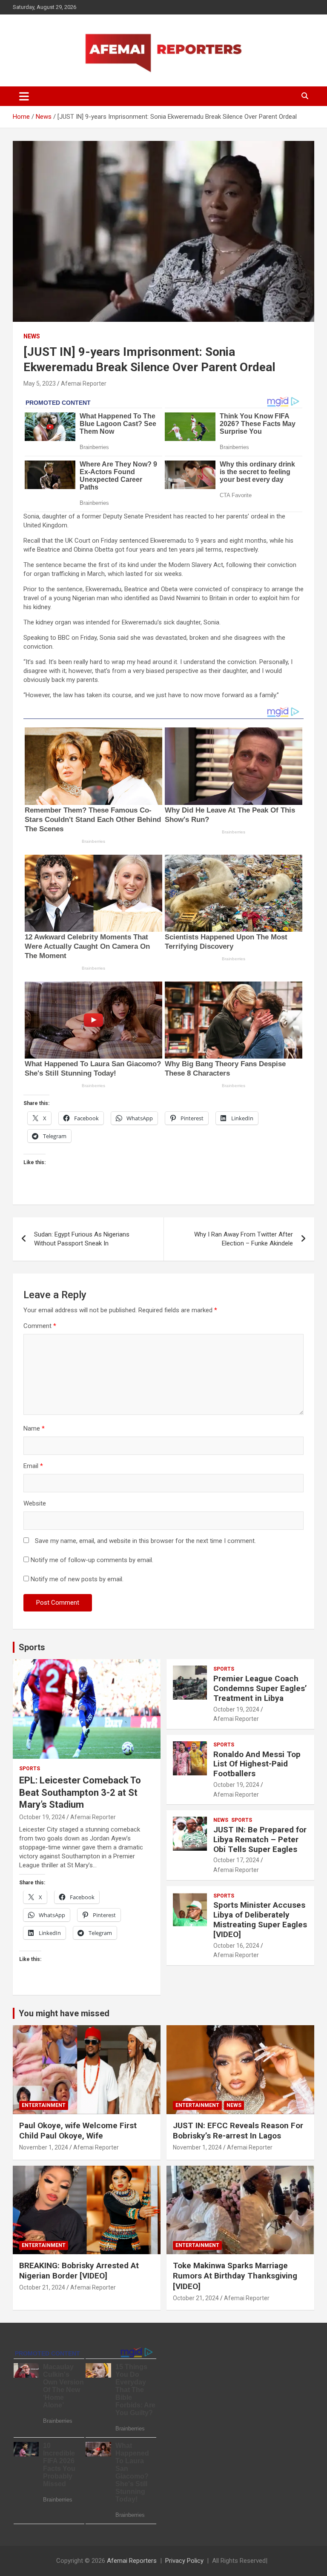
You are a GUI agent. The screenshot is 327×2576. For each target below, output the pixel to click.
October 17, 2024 (236, 1860)
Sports (32, 1647)
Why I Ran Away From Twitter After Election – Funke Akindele (244, 1239)
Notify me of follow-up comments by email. (92, 1560)
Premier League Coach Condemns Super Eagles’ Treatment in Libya (260, 1688)
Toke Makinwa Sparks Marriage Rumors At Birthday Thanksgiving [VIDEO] (235, 2276)
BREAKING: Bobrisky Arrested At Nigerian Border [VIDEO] (79, 2271)
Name (34, 1428)
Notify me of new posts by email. (77, 1579)
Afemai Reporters (132, 2561)
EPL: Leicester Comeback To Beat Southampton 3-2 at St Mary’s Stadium (80, 1792)
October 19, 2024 (42, 1817)
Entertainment (44, 2105)
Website (35, 1503)
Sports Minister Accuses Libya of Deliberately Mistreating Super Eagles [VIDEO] (260, 1919)
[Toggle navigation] (24, 96)
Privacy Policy (184, 2561)
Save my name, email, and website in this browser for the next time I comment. (145, 1541)
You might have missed (64, 2013)
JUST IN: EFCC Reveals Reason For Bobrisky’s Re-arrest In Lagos (238, 2131)
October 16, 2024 (236, 1946)
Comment (40, 1326)
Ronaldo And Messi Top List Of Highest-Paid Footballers (257, 1764)
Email (33, 1466)
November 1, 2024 (44, 2147)
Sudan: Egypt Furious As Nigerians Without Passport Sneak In (82, 1239)
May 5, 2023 (40, 384)
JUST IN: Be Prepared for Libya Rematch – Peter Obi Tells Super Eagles (260, 1839)
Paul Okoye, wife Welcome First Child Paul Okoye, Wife (78, 2131)
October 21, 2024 (42, 2287)
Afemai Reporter (84, 384)
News (32, 336)
